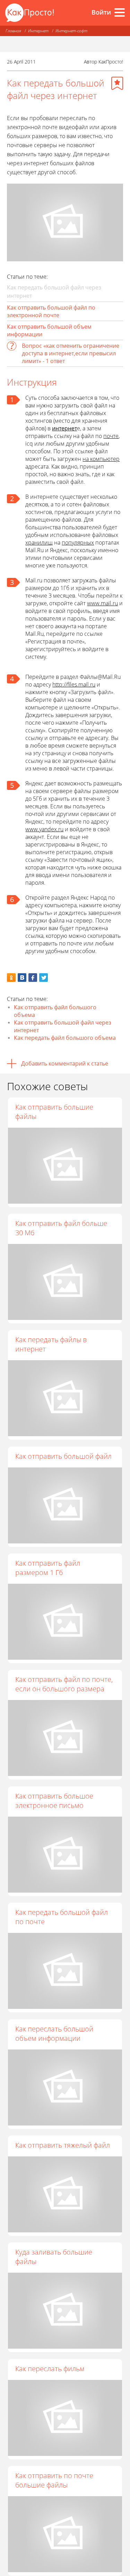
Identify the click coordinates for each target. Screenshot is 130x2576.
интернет (64, 428)
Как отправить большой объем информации (49, 330)
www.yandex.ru (44, 829)
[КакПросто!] (29, 13)
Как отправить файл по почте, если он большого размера (64, 1684)
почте (111, 436)
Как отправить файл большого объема (55, 1011)
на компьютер (101, 459)
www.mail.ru (102, 603)
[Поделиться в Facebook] (33, 978)
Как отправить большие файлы (54, 1112)
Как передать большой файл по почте (62, 1917)
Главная (13, 31)
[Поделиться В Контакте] (22, 978)
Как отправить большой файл (63, 1456)
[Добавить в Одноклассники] (11, 978)
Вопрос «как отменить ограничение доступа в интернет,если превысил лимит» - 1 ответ (71, 353)
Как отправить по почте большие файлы (54, 2480)
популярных (78, 542)
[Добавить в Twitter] (44, 978)
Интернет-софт (71, 31)
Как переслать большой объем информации (54, 2034)
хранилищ (39, 542)
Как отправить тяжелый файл (63, 2145)
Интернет (38, 31)
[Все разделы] (120, 12)
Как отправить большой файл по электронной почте (51, 311)
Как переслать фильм (50, 2369)
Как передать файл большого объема (65, 1038)
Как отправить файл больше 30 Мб (61, 1228)
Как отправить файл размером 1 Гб (48, 1568)
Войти (101, 12)
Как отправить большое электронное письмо (54, 1801)
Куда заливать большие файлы (54, 2257)
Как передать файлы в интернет (51, 1344)
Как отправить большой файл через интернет (63, 1026)
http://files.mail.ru (74, 684)
